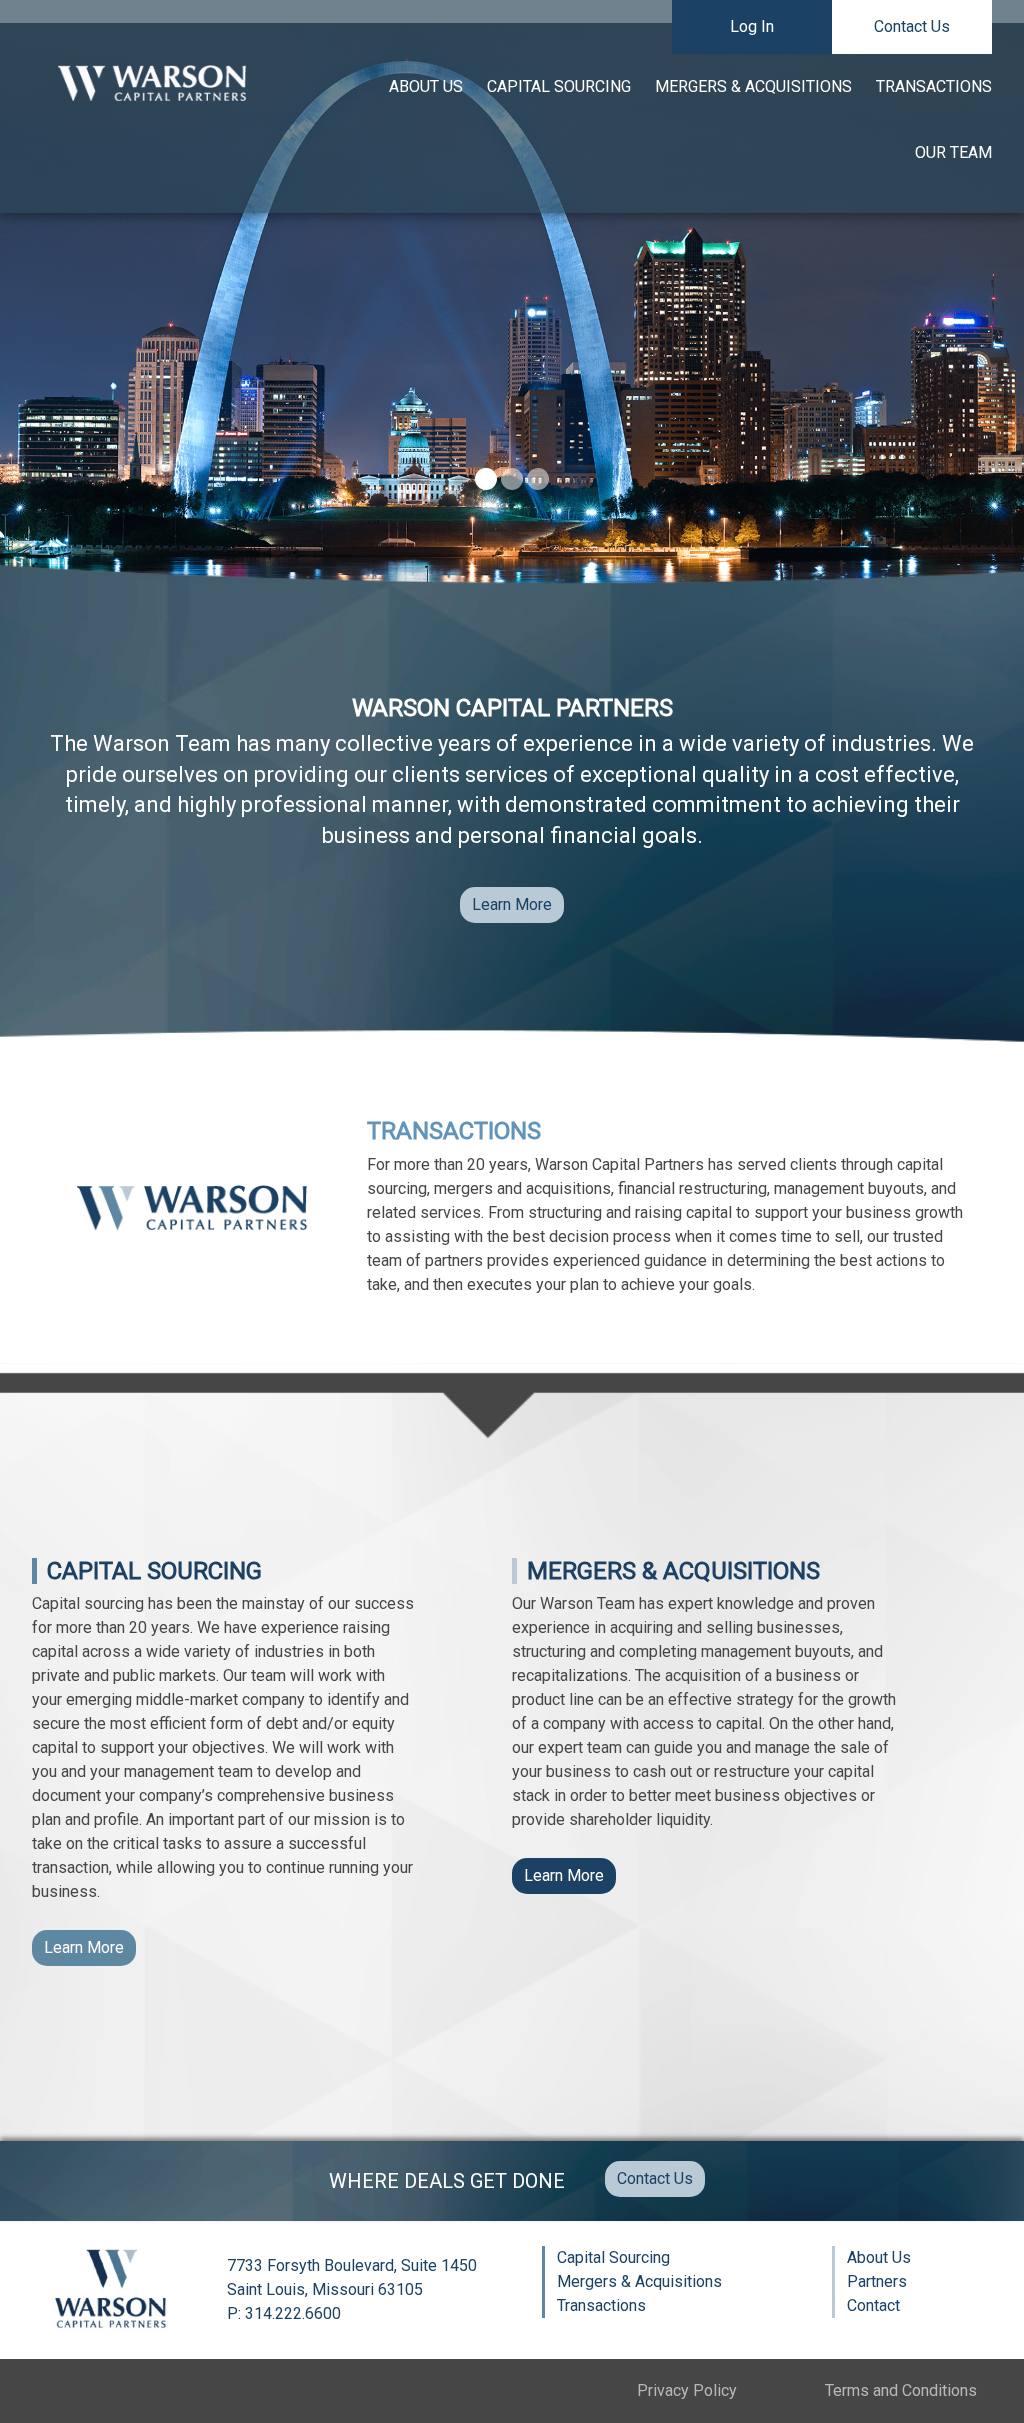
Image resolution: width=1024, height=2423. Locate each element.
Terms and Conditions (901, 2390)
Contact (873, 2305)
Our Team (953, 152)
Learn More (512, 904)
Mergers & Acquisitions (753, 86)
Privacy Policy (687, 2390)
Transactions (934, 86)
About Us (426, 86)
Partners (877, 2281)
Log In (752, 26)
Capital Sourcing (559, 86)
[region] (512, 266)
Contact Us (912, 26)
